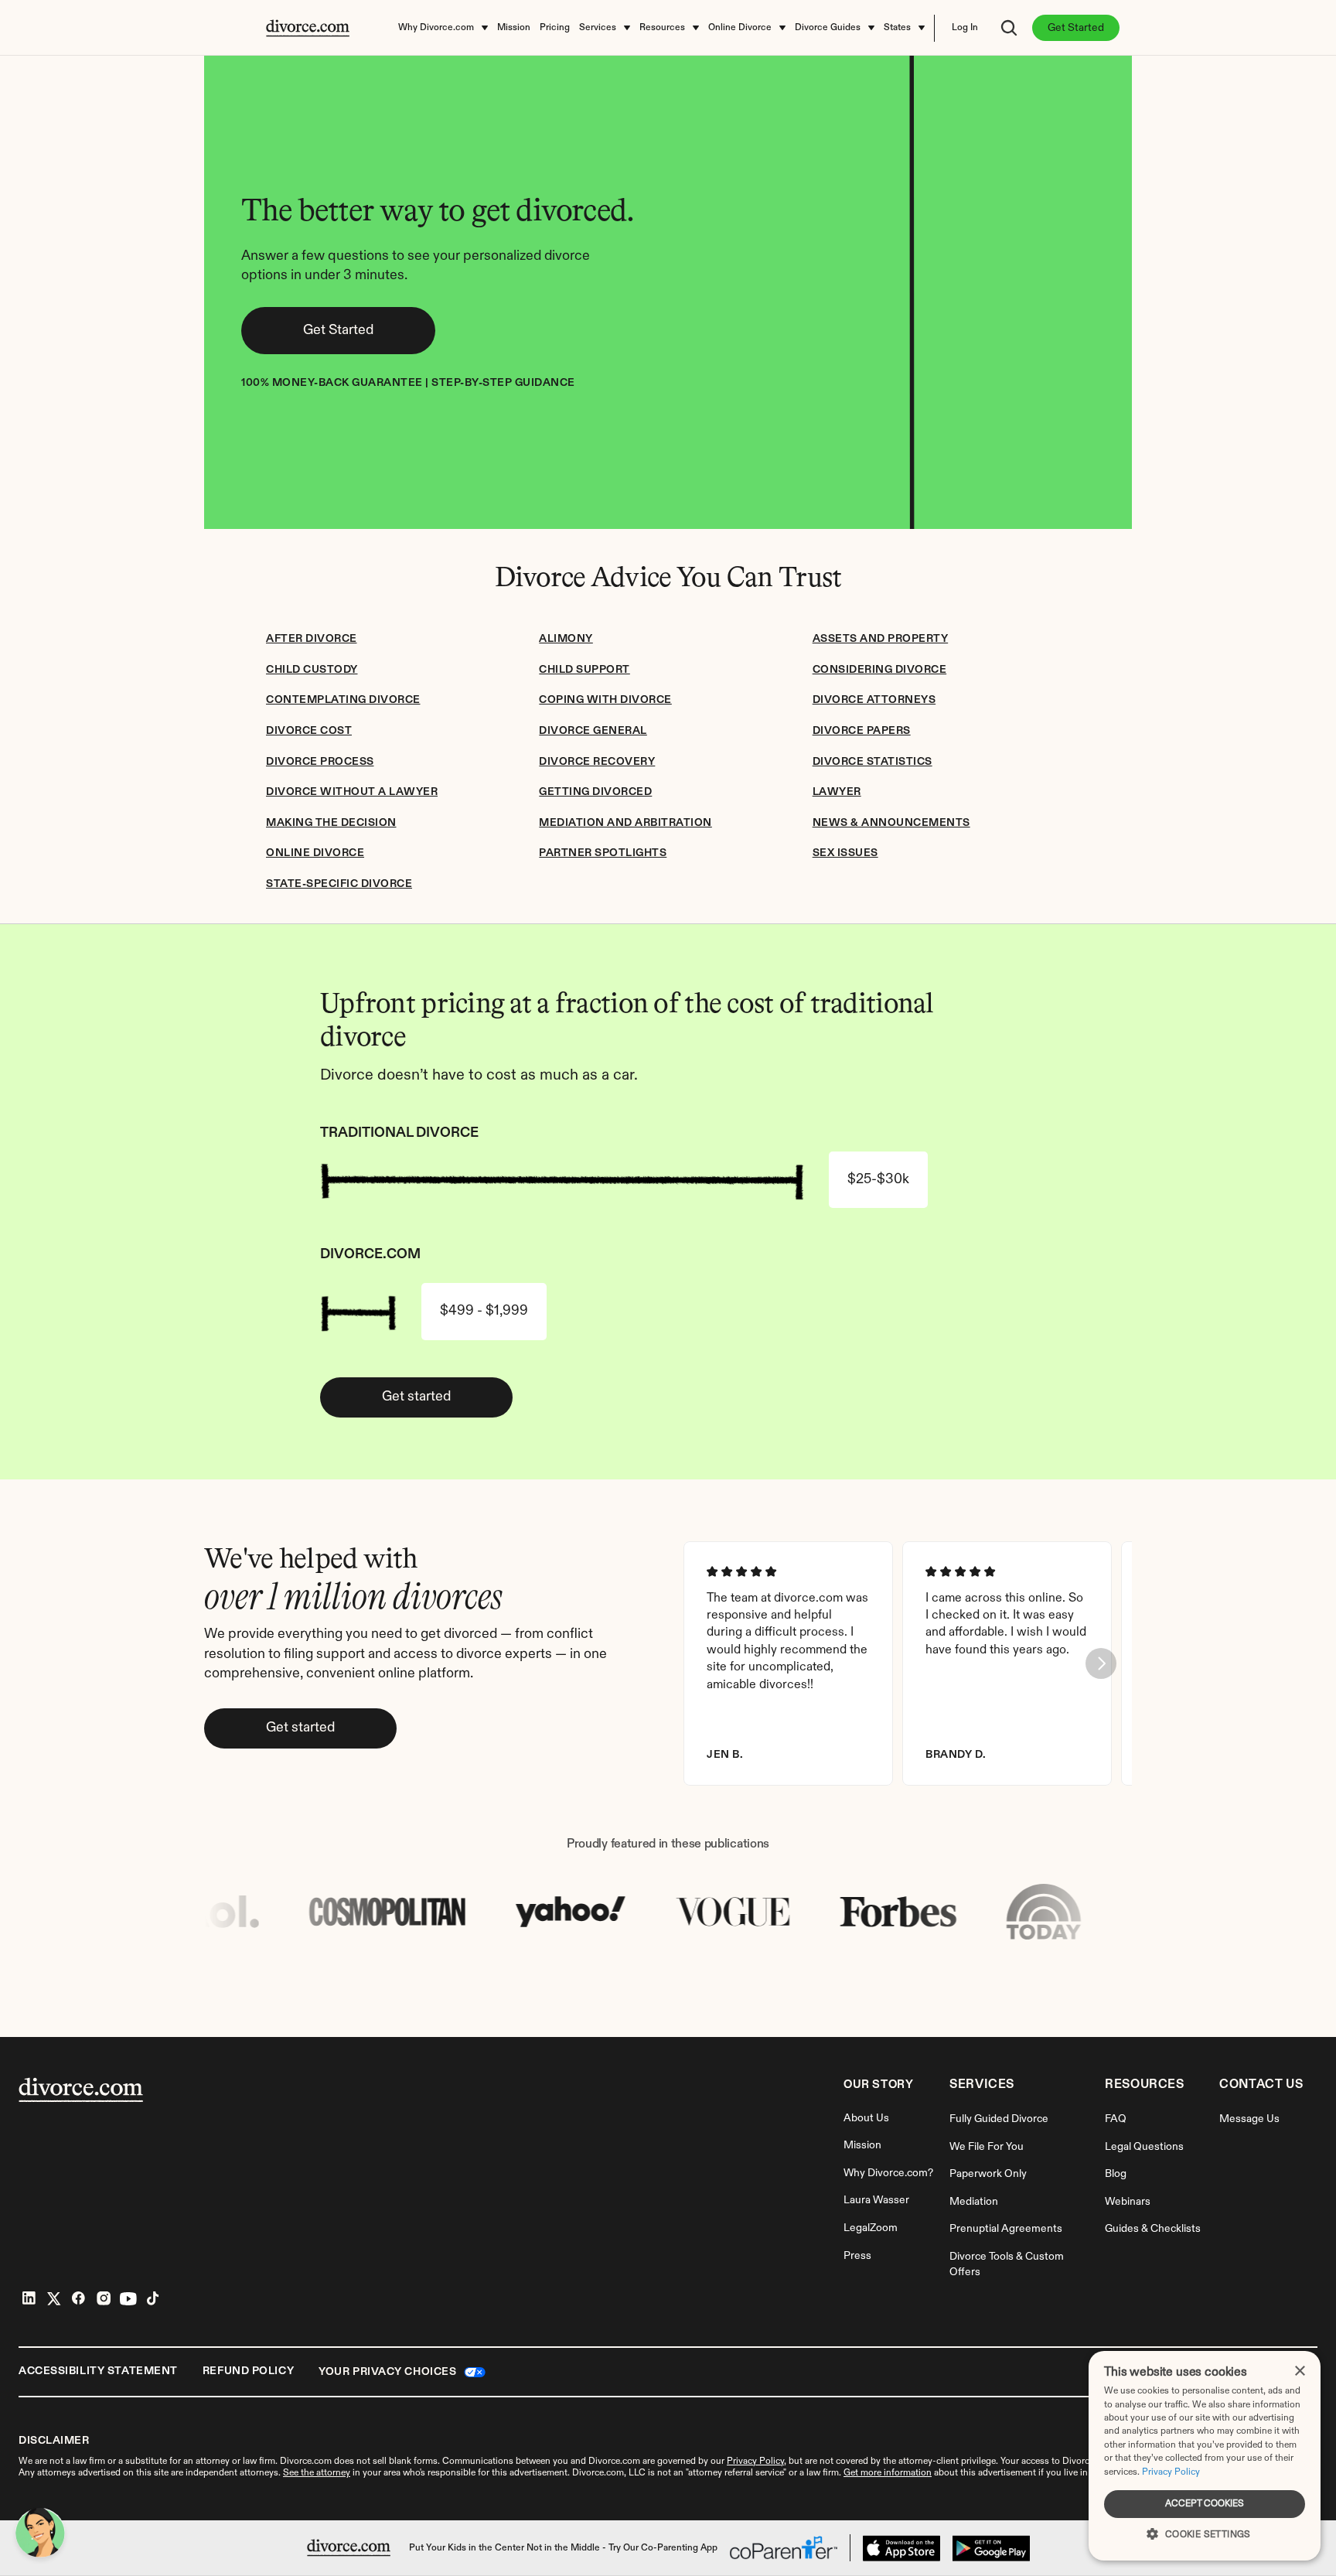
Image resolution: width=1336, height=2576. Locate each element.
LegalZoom (871, 2228)
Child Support (584, 670)
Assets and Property (881, 639)
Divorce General (593, 731)
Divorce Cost (309, 731)
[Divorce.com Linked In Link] (29, 2298)
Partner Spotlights (603, 853)
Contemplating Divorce (343, 700)
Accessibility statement (98, 2371)
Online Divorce (315, 853)
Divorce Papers (862, 731)
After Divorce (312, 639)
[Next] (1101, 1663)
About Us (866, 2118)
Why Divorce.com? (888, 2173)
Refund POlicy (248, 2371)
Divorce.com (306, 2462)
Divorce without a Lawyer (352, 792)
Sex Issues (845, 853)
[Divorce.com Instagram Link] (104, 2298)
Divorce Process (320, 762)
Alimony (566, 639)
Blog (1116, 2174)
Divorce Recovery (597, 762)
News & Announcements (891, 823)
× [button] (1299, 2371)
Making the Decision (331, 823)
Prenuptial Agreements (1006, 2229)
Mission (862, 2145)
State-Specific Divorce (339, 884)
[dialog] (1205, 2456)
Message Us (1249, 2119)
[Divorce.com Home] (349, 2548)
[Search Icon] (1009, 28)
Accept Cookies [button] (1205, 2504)
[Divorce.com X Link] (54, 2298)
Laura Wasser (876, 2200)
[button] (1205, 2533)
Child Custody (312, 670)
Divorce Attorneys (874, 700)
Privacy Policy (1171, 2472)
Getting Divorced (595, 792)
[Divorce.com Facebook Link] (79, 2298)
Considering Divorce (880, 670)
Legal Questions (1144, 2147)
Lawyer (837, 792)
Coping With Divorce (605, 700)
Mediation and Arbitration (625, 823)
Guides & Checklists (1153, 2229)
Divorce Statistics (872, 762)
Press (857, 2256)
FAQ (1116, 2119)
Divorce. (1079, 2462)
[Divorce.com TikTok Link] (153, 2298)
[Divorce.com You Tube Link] (128, 2298)
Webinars (1128, 2202)
